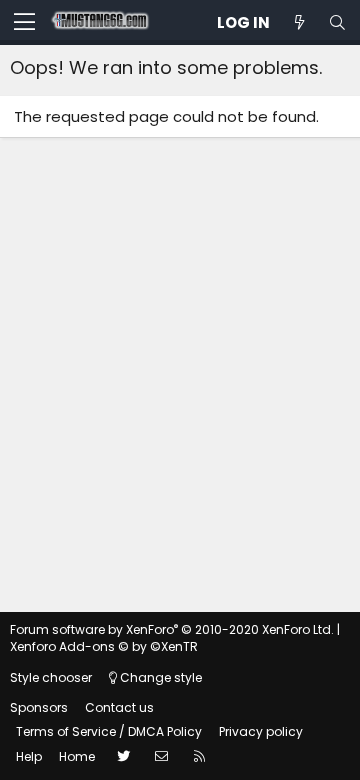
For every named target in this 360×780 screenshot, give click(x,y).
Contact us (119, 707)
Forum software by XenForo (172, 629)
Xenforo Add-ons (104, 646)
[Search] (337, 22)
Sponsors (39, 707)
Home (77, 756)
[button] (24, 23)
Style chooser (51, 677)
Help (29, 756)
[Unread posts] (299, 22)
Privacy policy (261, 731)
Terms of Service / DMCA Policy (109, 731)
